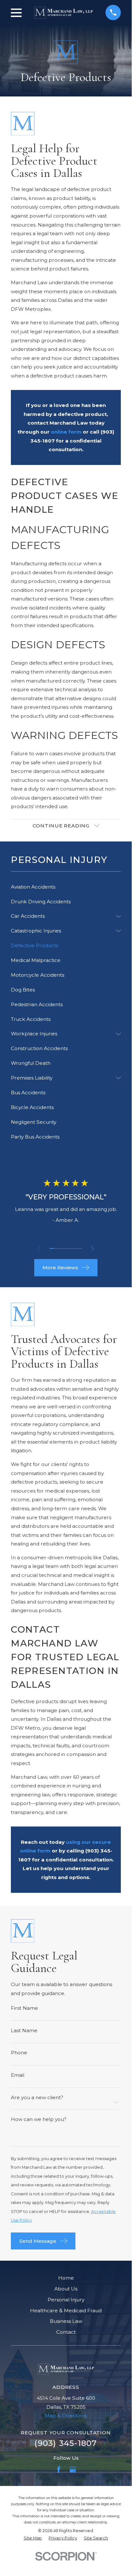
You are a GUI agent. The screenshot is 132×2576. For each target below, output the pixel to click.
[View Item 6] (72, 1248)
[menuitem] (66, 887)
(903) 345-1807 (66, 2443)
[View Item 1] (52, 1248)
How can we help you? (39, 2119)
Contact (66, 2332)
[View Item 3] (60, 1248)
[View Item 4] (64, 1248)
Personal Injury (66, 2300)
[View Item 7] (76, 1248)
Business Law (66, 2321)
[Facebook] (59, 2469)
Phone (19, 2053)
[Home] (63, 13)
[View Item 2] (56, 1248)
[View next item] (93, 1249)
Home (66, 2278)
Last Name (24, 2030)
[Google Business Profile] (73, 2469)
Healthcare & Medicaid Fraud (66, 2311)
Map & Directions (66, 2416)
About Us (66, 2289)
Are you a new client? (37, 2097)
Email (18, 2075)
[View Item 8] (80, 1248)
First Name (24, 2008)
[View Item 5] (68, 1248)
